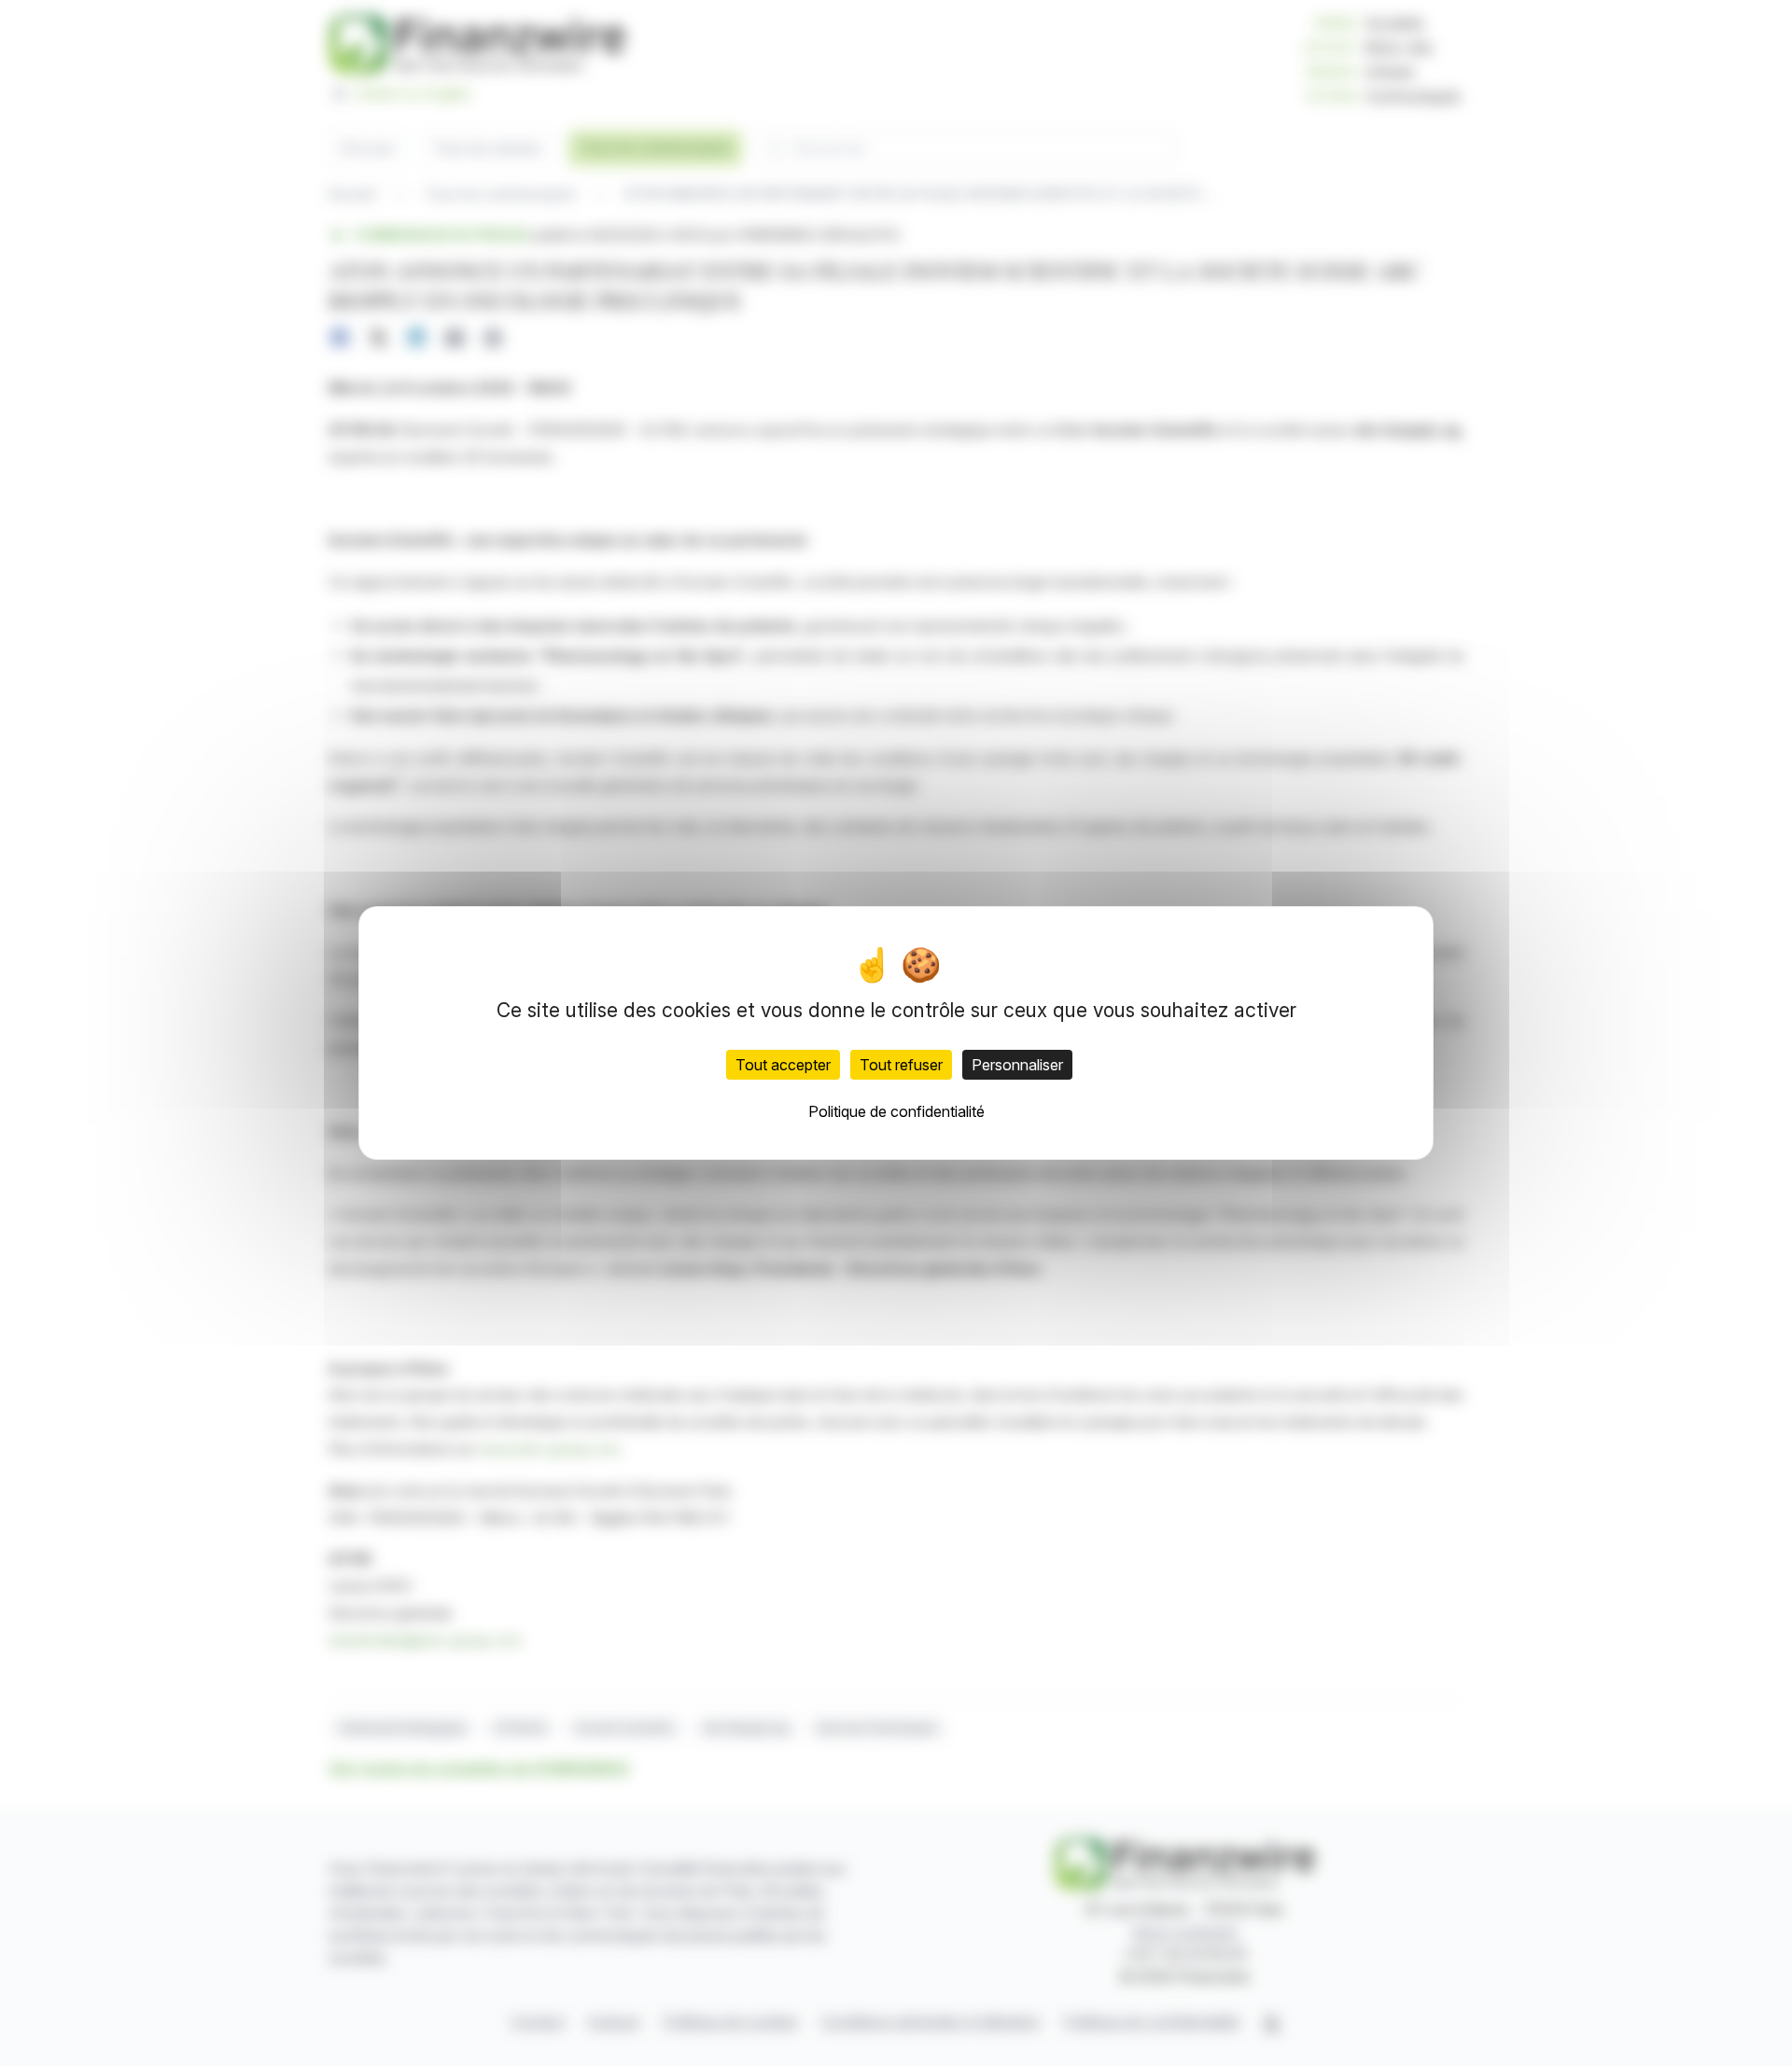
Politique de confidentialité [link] (896, 1111)
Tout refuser (901, 1065)
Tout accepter (783, 1065)
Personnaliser (1017, 1065)
